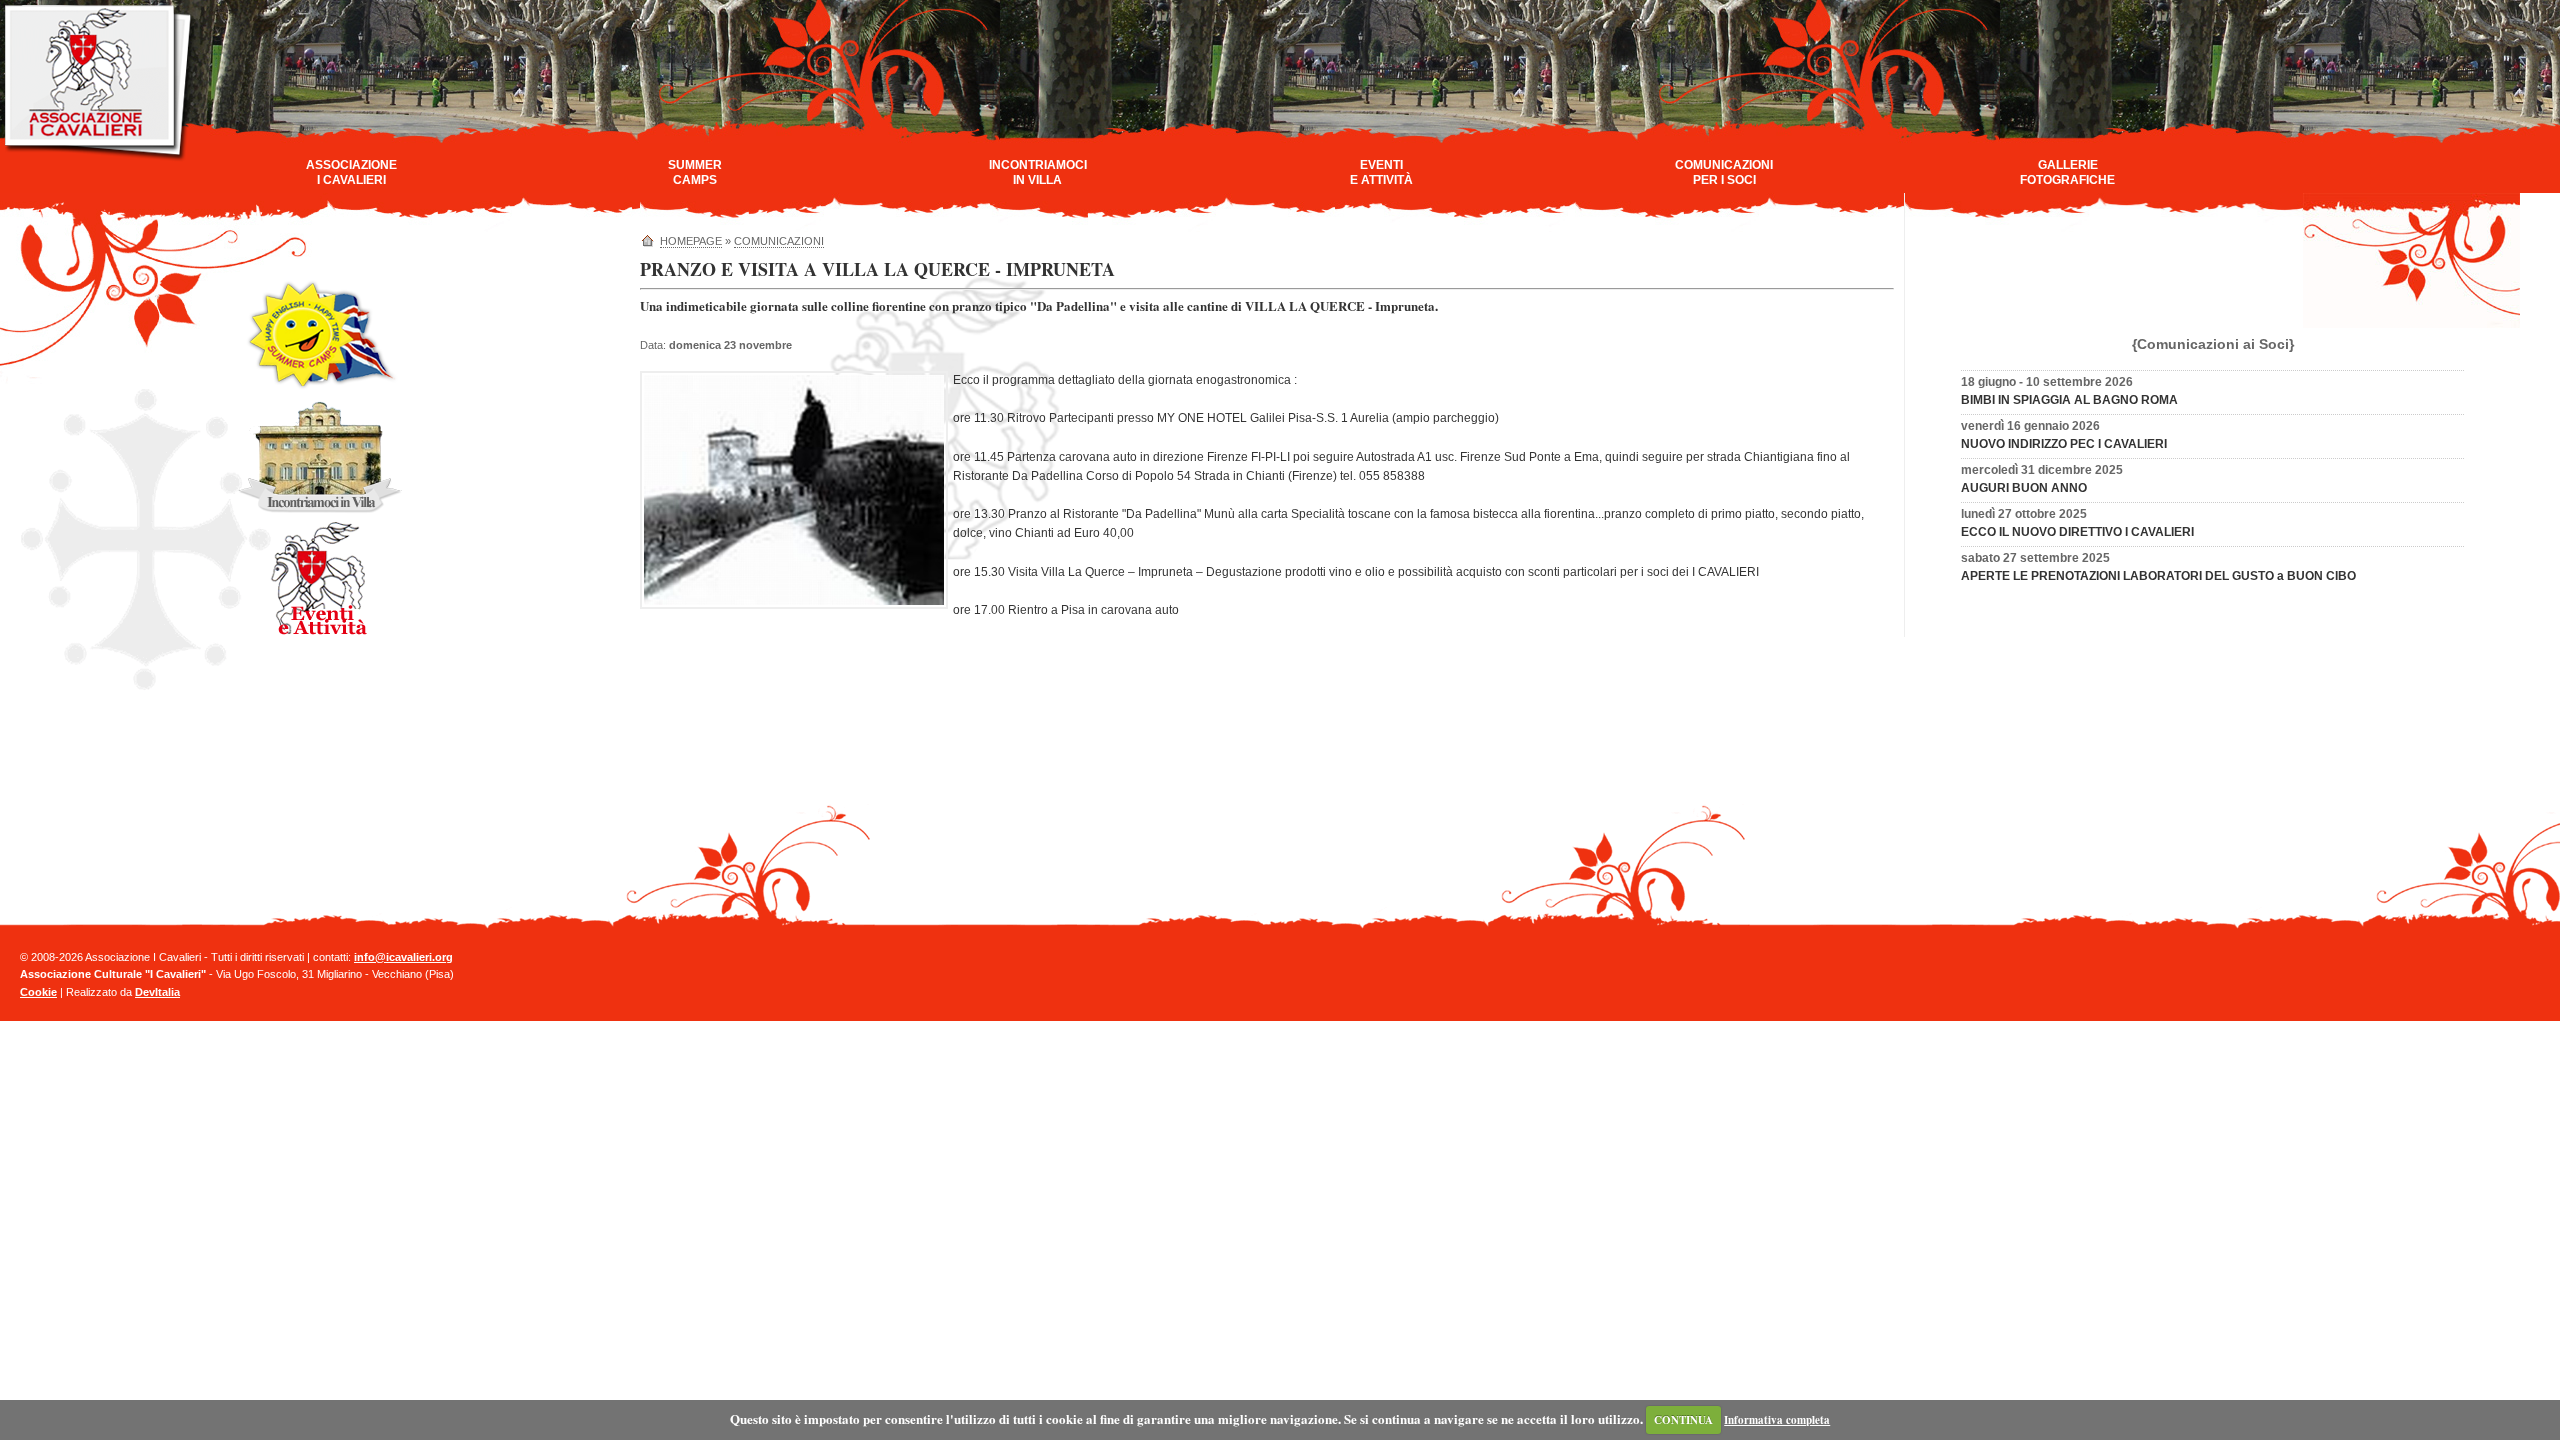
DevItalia (157, 992)
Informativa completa (1777, 1420)
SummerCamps (695, 172)
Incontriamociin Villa (1038, 172)
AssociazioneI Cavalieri (351, 172)
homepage (691, 241)
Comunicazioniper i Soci (1724, 172)
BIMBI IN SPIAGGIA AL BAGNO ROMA (2069, 400)
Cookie (38, 992)
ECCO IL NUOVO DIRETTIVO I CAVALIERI (2077, 532)
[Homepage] (99, 158)
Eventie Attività (1381, 172)
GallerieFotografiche (2067, 172)
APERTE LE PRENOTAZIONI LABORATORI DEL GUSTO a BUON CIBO (2158, 576)
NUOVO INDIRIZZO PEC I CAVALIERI (2064, 444)
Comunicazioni (779, 241)
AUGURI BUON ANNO (2024, 488)
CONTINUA (1683, 1420)
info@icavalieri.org (403, 957)
